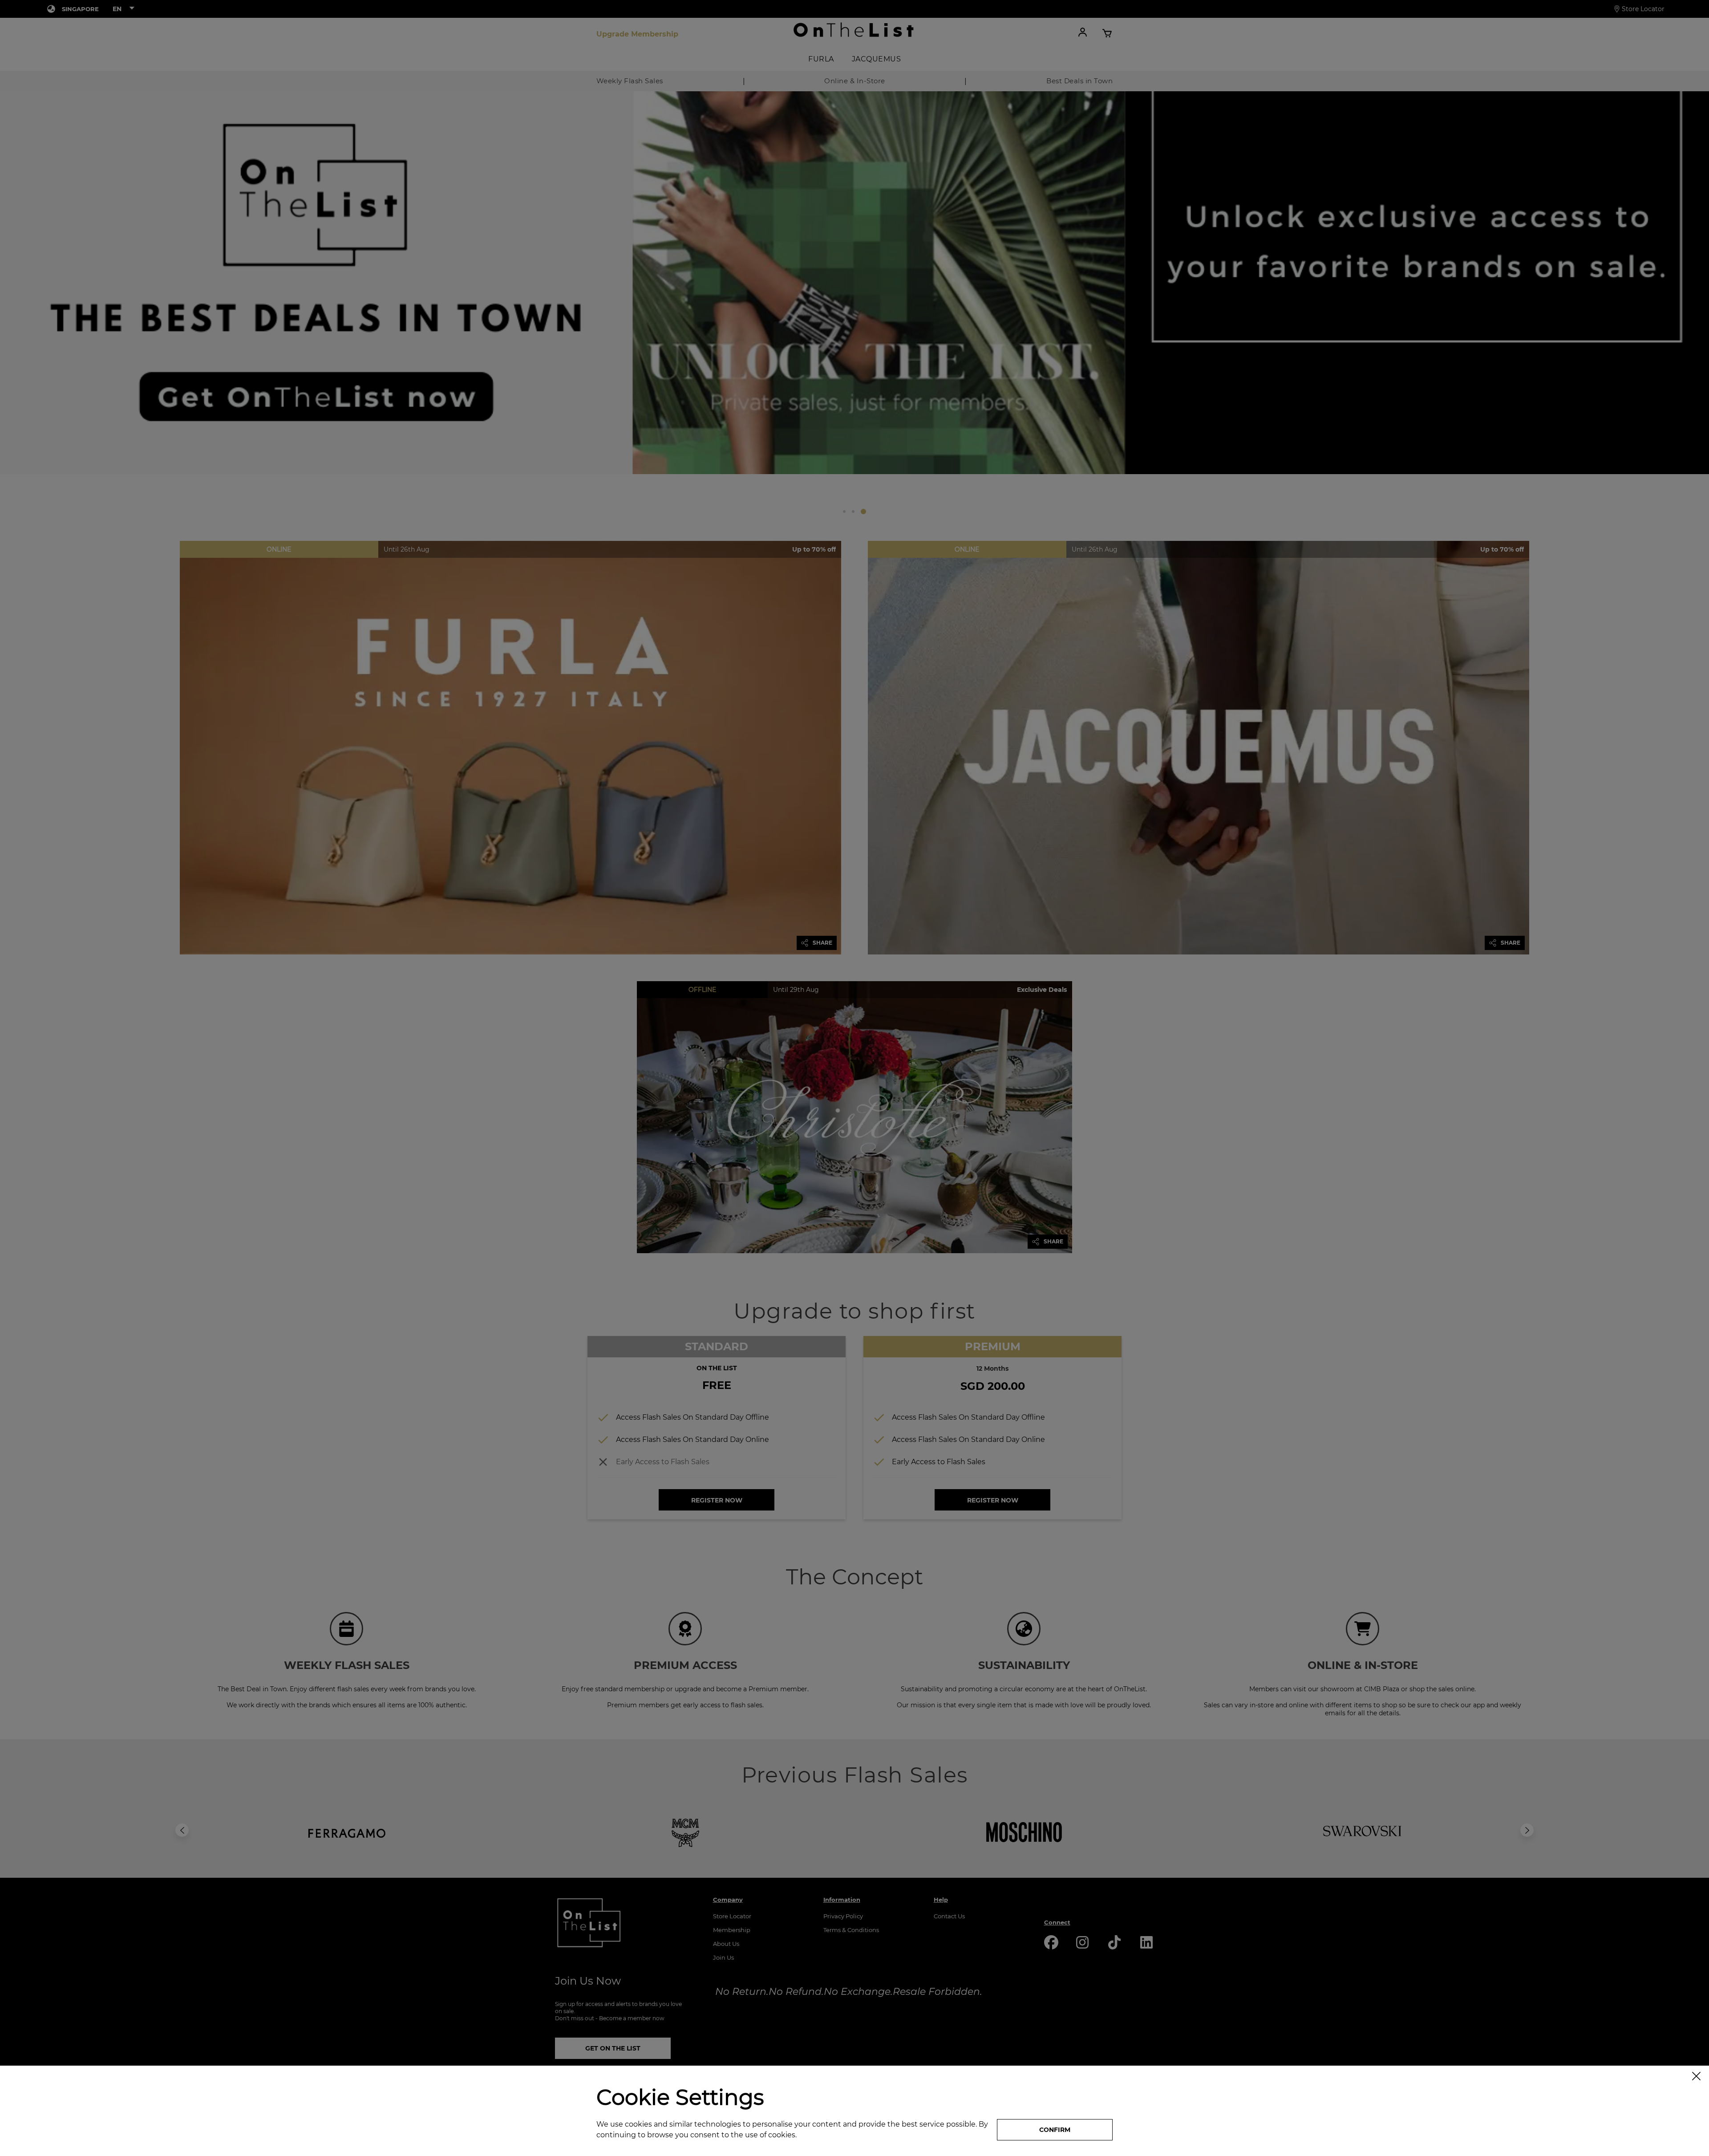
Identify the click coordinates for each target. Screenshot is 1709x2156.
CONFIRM (1055, 2130)
